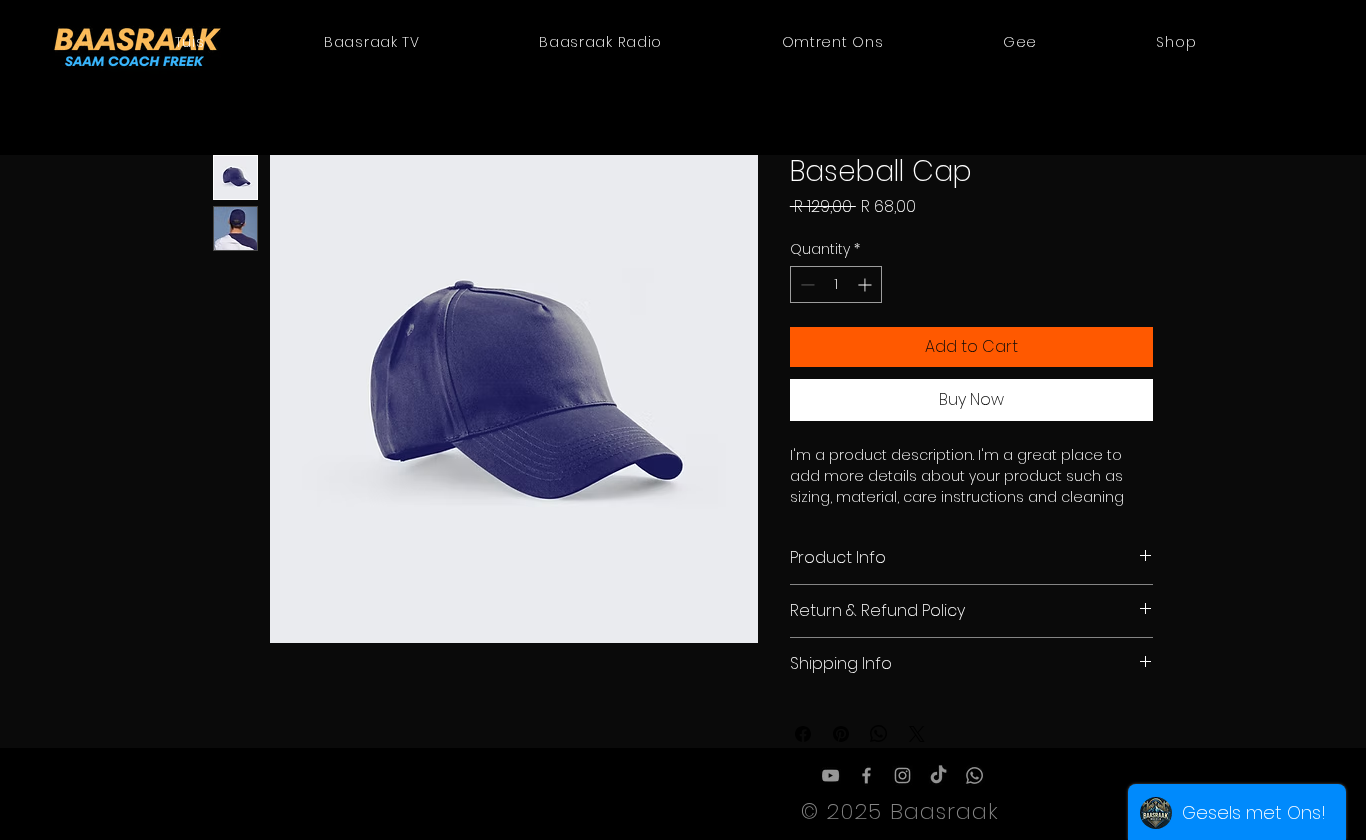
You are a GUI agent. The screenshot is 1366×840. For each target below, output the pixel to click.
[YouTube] (830, 775)
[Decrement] (805, 284)
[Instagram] (902, 775)
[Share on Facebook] (803, 734)
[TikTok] (938, 775)
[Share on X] (917, 734)
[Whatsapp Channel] (974, 775)
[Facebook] (866, 775)
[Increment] (866, 284)
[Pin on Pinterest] (841, 734)
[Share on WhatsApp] (879, 734)
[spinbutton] (836, 284)
